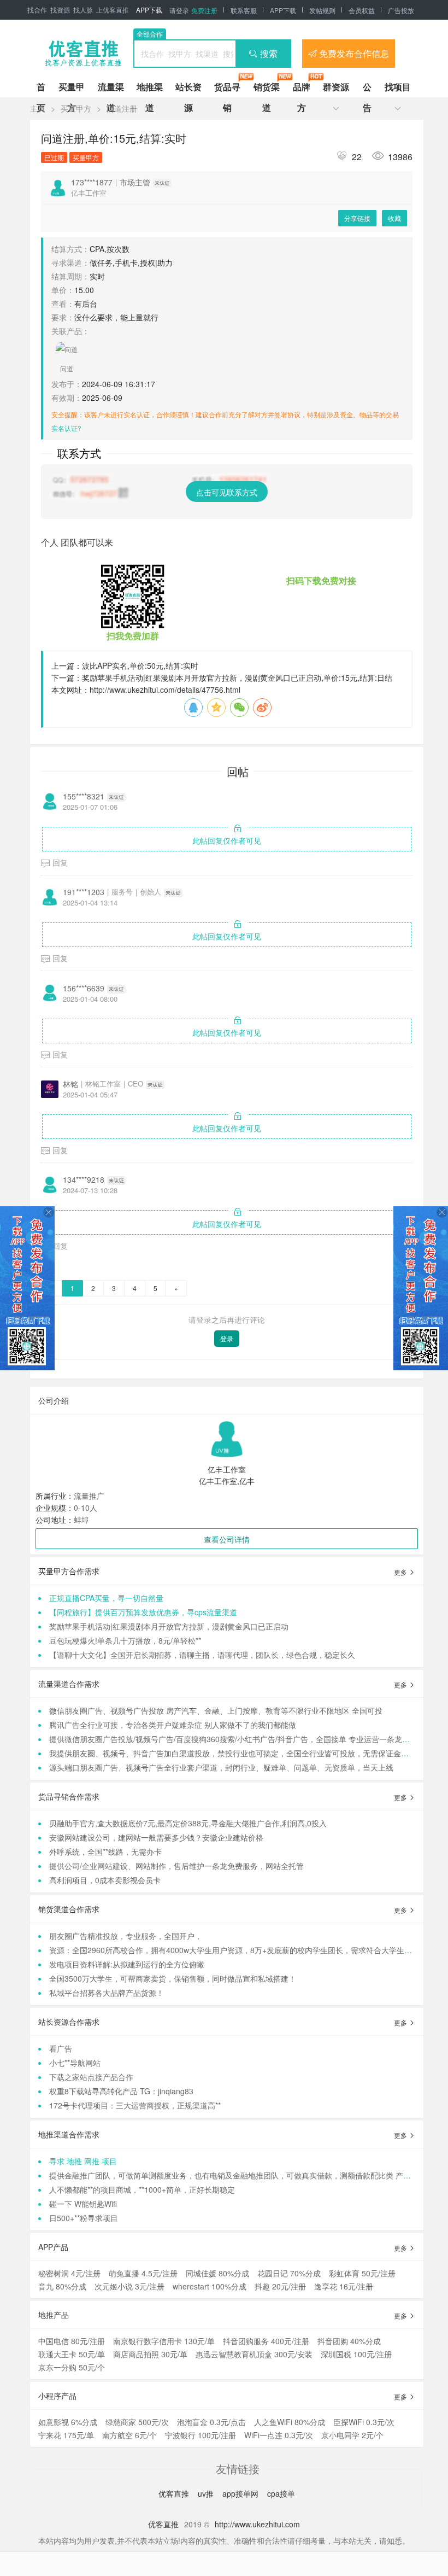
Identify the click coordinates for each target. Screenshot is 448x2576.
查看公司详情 (227, 1539)
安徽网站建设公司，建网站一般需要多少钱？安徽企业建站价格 (156, 1837)
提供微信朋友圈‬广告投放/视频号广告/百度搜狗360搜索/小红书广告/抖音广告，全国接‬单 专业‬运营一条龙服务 (233, 1739)
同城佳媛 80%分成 (217, 2273)
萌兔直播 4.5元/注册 (143, 2273)
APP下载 (149, 10)
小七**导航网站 (75, 2063)
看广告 (61, 2048)
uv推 (207, 2493)
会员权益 (362, 10)
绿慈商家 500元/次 (137, 2422)
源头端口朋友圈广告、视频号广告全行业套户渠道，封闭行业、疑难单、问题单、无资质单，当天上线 (221, 1767)
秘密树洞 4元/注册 (69, 2273)
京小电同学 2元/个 (352, 2435)
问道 (67, 369)
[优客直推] (83, 54)
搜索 (269, 53)
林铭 (70, 1084)
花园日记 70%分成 (289, 2273)
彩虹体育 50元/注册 (362, 2273)
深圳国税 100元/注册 (356, 2354)
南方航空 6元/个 (129, 2435)
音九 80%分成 (62, 2286)
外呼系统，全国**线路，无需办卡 (105, 1851)
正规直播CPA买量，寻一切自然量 (106, 1598)
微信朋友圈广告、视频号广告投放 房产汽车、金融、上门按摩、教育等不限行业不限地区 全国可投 (216, 1710)
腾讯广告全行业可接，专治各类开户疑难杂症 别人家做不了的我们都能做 (173, 1725)
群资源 (336, 87)
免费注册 (204, 10)
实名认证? (66, 428)
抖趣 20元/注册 (280, 2286)
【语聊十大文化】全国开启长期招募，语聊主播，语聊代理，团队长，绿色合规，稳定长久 (202, 1655)
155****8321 (84, 796)
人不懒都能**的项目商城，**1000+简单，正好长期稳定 (142, 2189)
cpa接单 (281, 2493)
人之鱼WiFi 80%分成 (290, 2422)
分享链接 (357, 218)
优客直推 (175, 2493)
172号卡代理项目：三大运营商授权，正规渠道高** (135, 2105)
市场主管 (135, 182)
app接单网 (241, 2493)
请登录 (179, 10)
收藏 (394, 218)
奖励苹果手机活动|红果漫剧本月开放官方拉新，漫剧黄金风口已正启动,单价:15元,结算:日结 (237, 677)
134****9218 (84, 1179)
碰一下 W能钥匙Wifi (83, 2204)
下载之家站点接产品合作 (91, 2077)
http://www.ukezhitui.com (257, 2524)
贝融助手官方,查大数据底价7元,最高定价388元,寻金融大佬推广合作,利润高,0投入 (188, 1823)
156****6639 (84, 988)
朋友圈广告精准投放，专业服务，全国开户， (126, 1936)
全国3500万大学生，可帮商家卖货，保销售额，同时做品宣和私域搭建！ (173, 1978)
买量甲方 (76, 108)
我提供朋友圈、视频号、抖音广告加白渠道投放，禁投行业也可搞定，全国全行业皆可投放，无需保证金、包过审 (240, 1753)
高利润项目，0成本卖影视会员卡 (105, 1880)
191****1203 (84, 892)
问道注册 (122, 108)
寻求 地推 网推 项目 (83, 2161)
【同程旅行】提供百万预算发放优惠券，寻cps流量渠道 (143, 1612)
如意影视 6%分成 (68, 2422)
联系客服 (244, 10)
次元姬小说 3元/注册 (129, 2286)
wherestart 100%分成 (210, 2286)
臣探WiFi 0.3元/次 (364, 2422)
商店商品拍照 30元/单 (150, 2354)
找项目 (398, 87)
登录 (227, 1338)
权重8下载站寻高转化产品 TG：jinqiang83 (121, 2091)
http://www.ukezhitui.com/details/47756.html (165, 690)
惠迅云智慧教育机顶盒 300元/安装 (254, 2354)
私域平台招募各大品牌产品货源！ (107, 1993)
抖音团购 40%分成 (349, 2341)
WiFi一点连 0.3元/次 (279, 2435)
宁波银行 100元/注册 (201, 2435)
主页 (38, 108)
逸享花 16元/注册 (344, 2286)
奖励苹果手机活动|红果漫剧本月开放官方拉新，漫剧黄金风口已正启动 (169, 1626)
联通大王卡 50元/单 (72, 2354)
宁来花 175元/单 (66, 2435)
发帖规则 (322, 10)
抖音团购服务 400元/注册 (266, 2341)
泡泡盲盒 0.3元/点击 (211, 2422)
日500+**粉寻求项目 (84, 2218)
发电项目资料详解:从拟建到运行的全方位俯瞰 (127, 1964)
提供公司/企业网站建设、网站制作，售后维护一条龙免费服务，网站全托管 (176, 1866)
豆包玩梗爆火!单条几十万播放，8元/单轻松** (125, 1640)
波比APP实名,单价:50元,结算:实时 (140, 665)
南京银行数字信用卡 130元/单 (164, 2341)
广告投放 (401, 10)
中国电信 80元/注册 (72, 2341)
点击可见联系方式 (227, 492)
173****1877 (92, 182)
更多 (401, 1572)
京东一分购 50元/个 (72, 2367)
